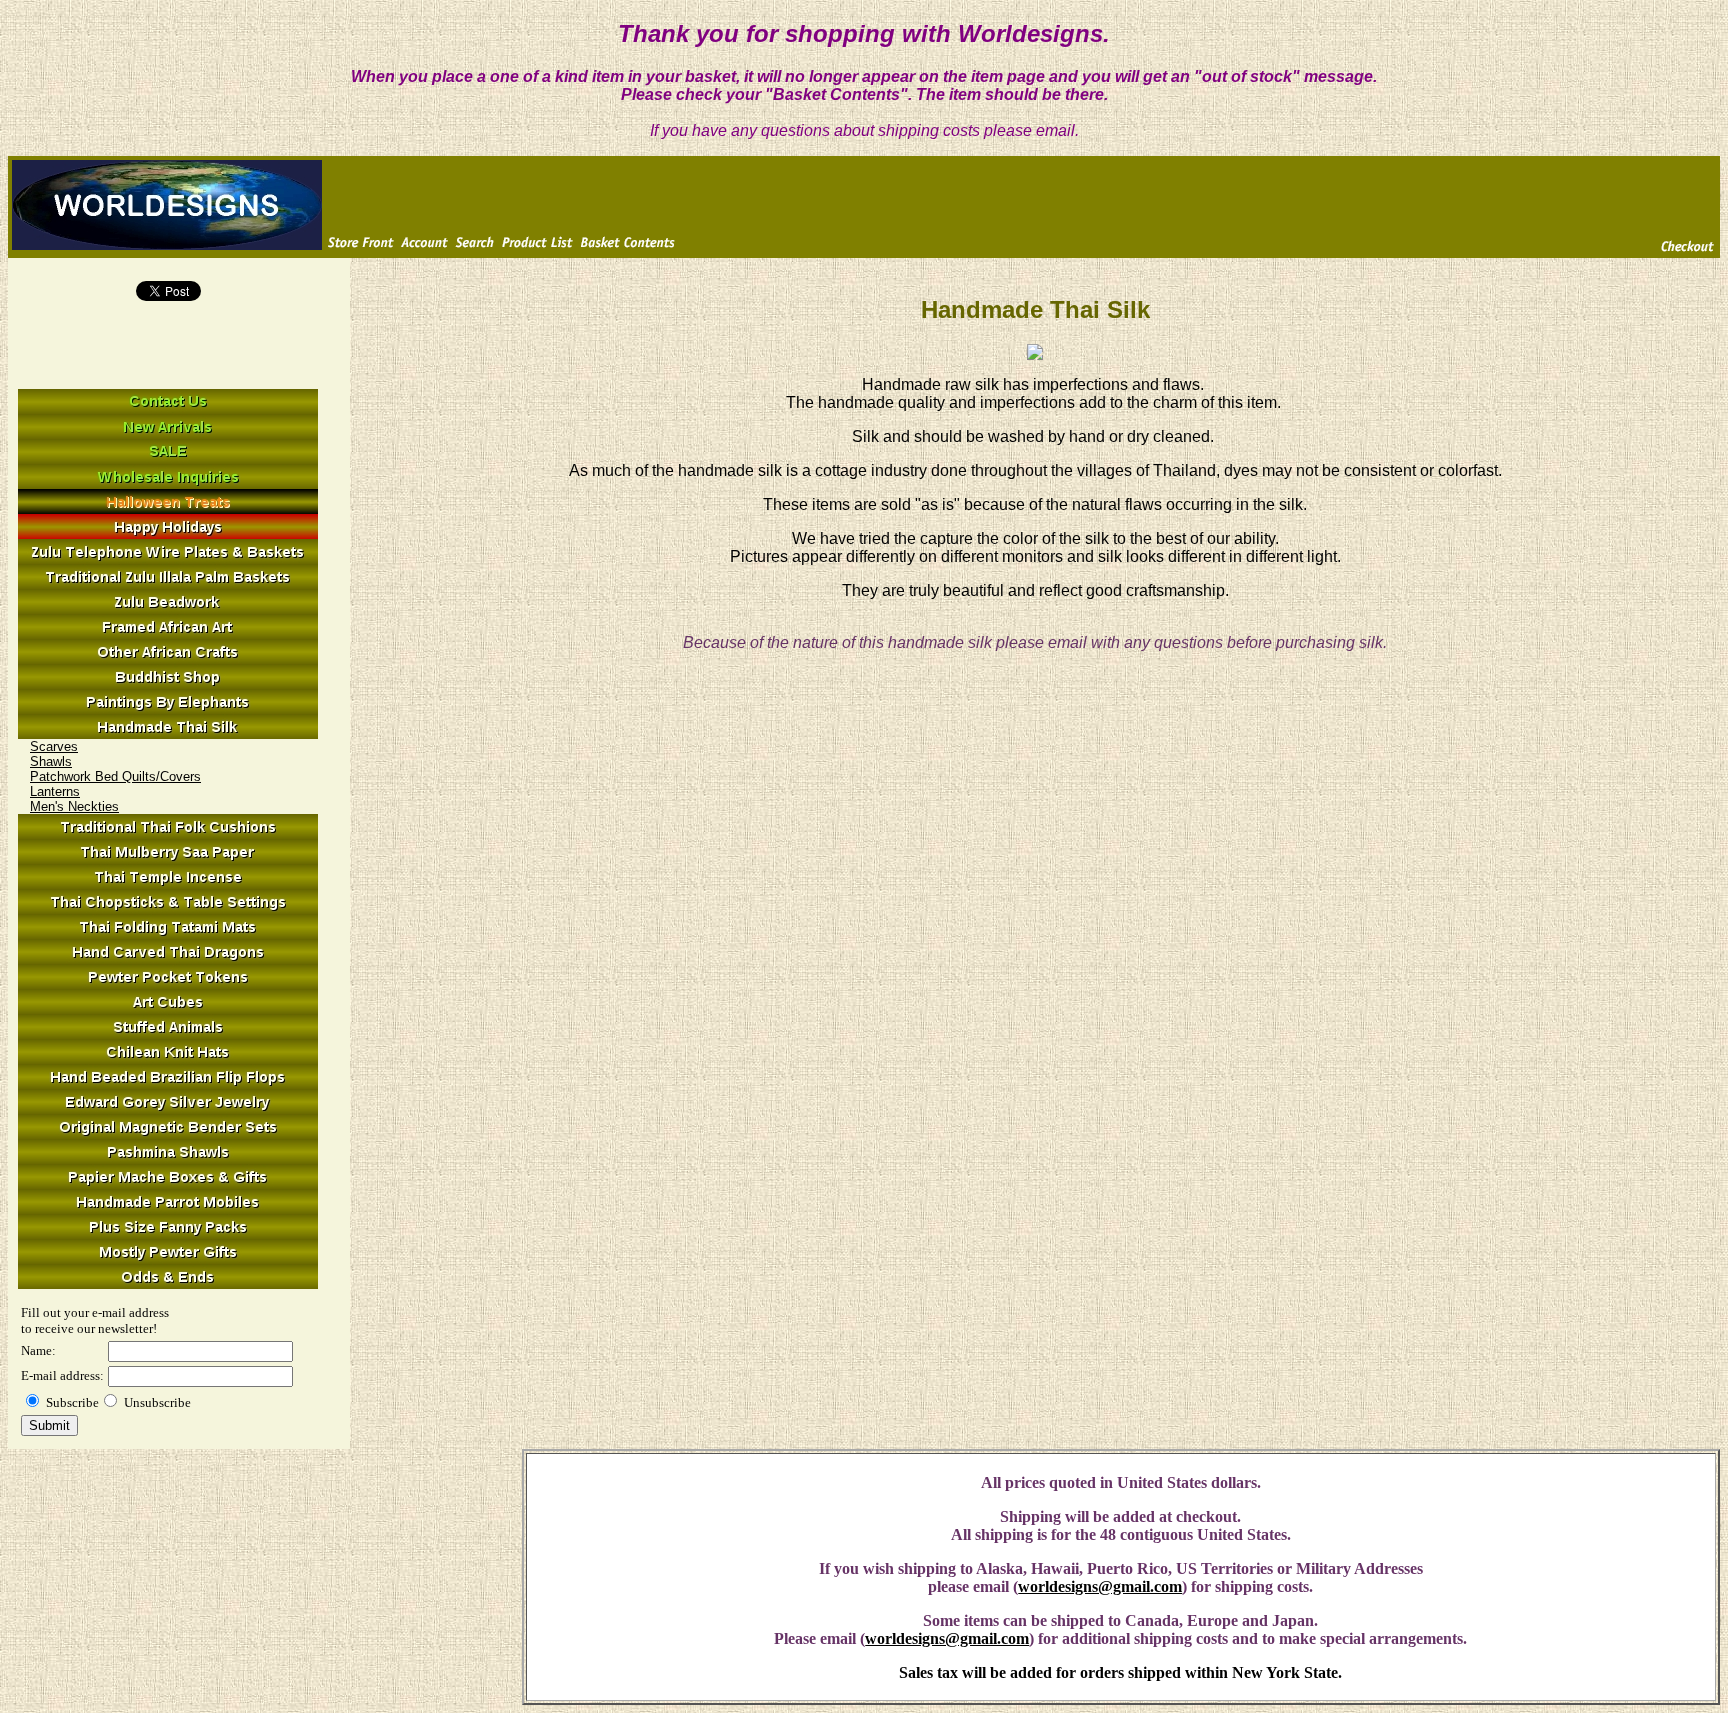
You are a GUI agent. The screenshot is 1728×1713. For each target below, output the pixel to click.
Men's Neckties (74, 806)
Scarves (54, 746)
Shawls (51, 761)
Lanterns (55, 791)
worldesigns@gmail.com (1100, 1586)
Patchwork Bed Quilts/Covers (115, 776)
